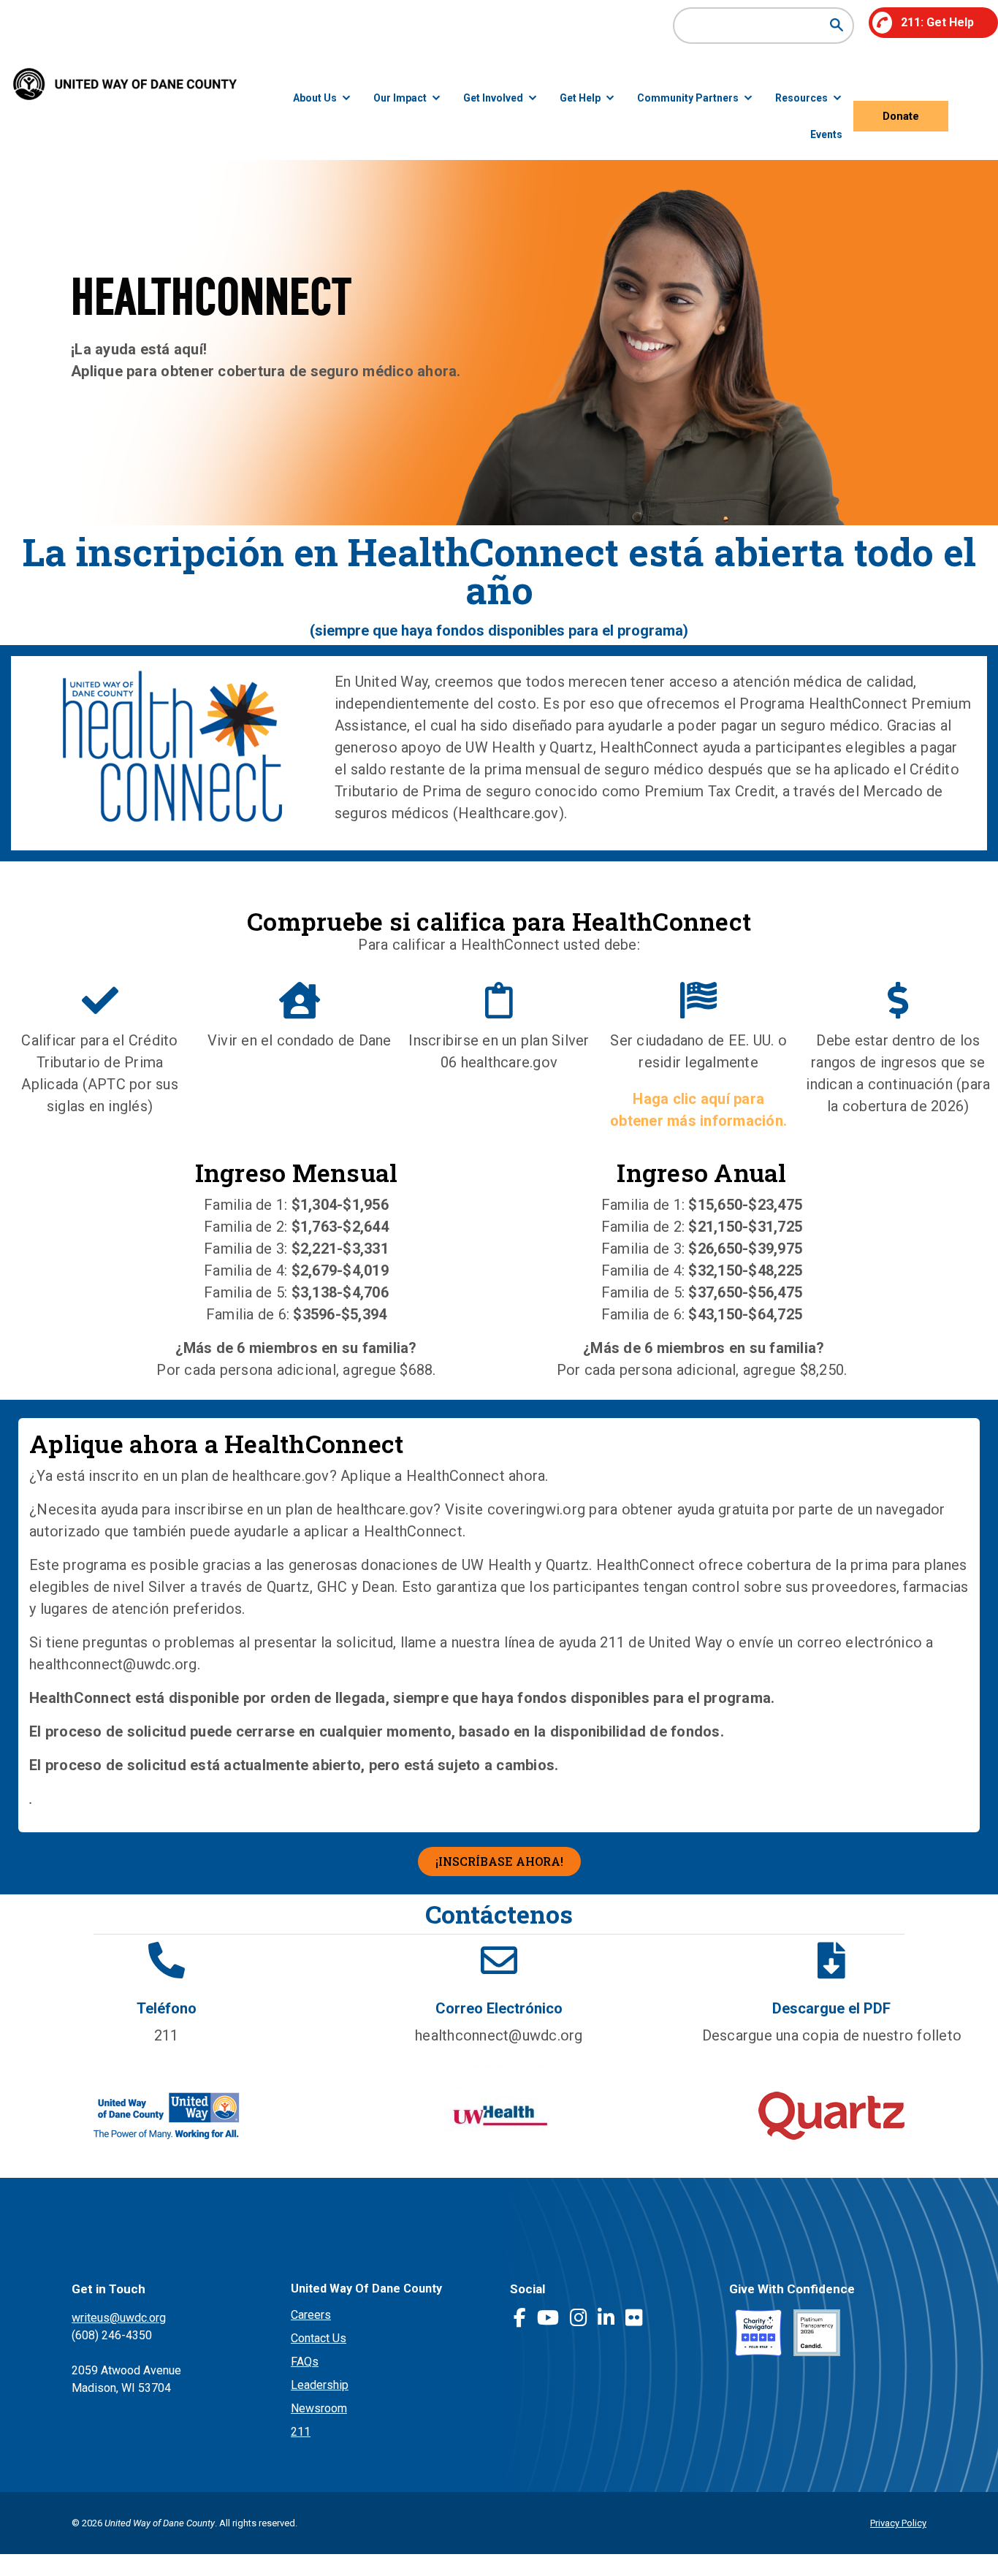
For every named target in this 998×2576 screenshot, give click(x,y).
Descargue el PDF (831, 2008)
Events (826, 134)
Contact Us (319, 2338)
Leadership (320, 2385)
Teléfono (167, 2008)
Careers (311, 2315)
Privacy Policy (898, 2523)
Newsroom (319, 2408)
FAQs (305, 2362)
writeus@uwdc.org (119, 2318)
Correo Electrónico (499, 2008)
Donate (901, 116)
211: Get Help (937, 22)
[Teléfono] (167, 1960)
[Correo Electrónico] (499, 1960)
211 (301, 2432)
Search (836, 25)
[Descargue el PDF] (831, 1960)
